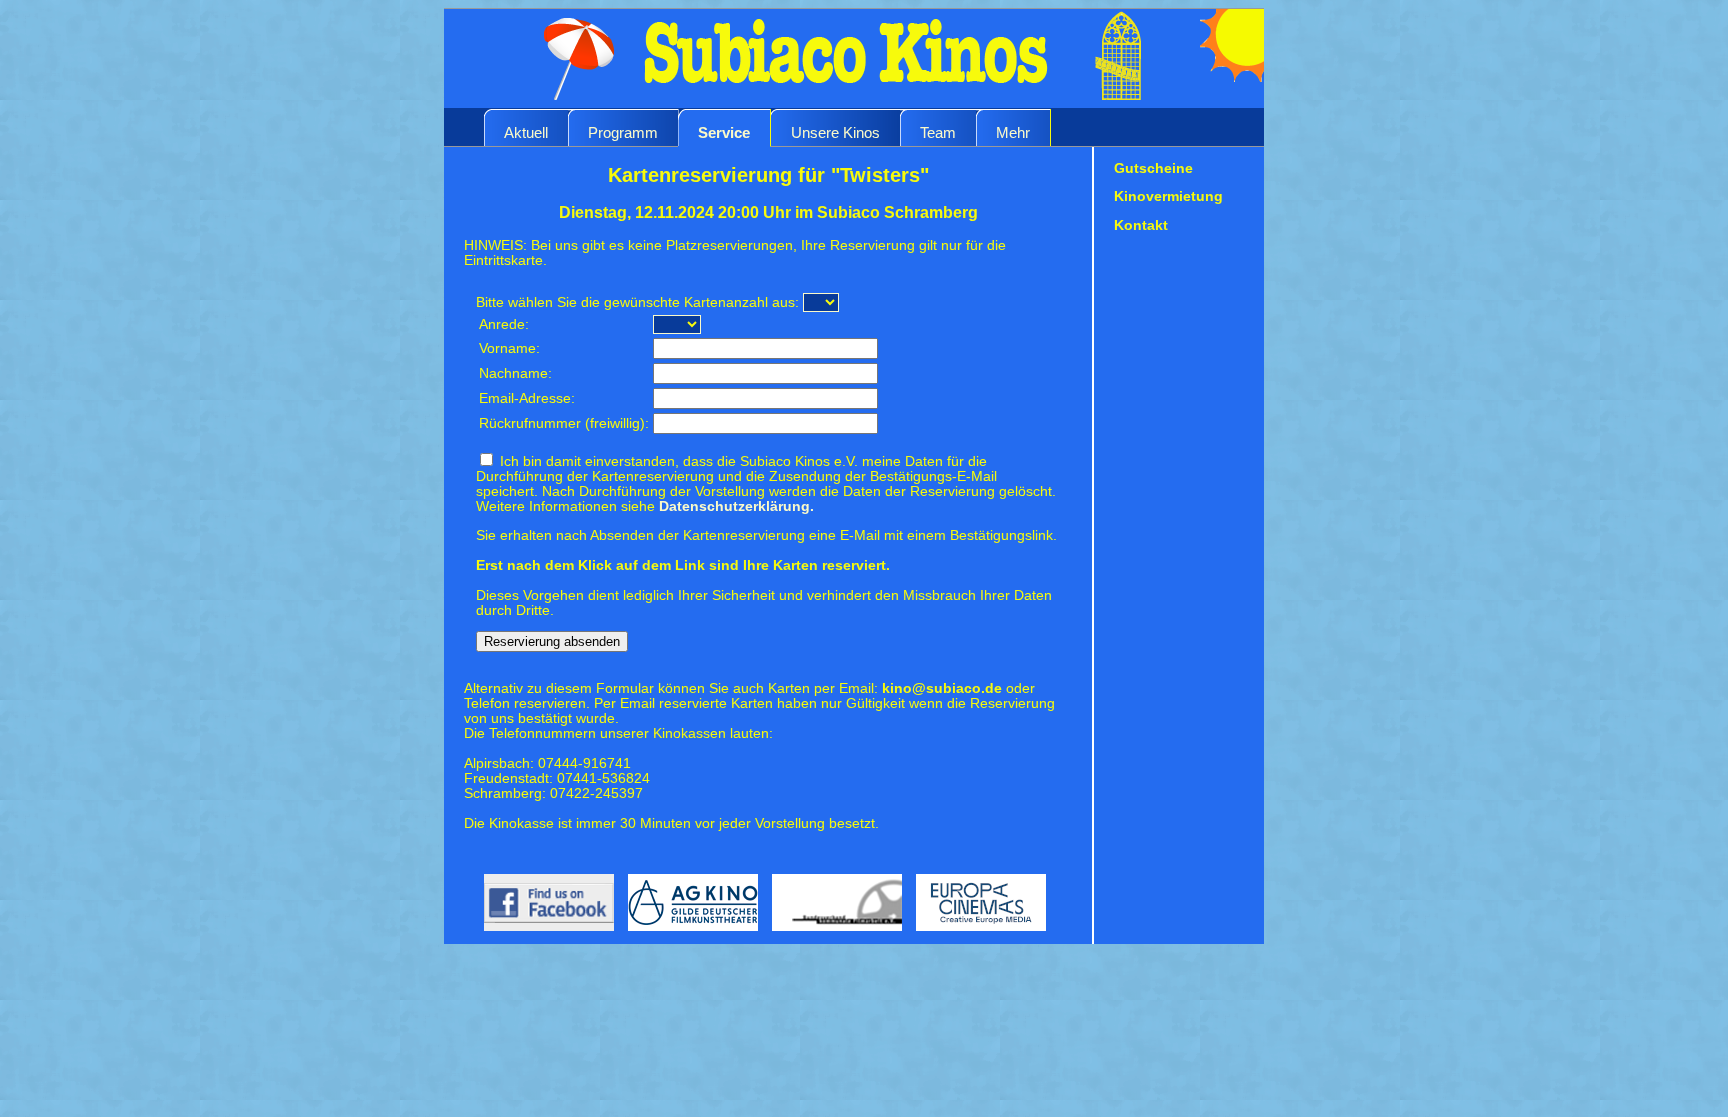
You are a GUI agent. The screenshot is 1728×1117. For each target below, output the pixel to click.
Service (724, 132)
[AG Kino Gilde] (690, 936)
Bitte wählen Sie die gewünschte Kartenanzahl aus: (637, 302)
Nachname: (515, 373)
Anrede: (504, 324)
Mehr (1013, 132)
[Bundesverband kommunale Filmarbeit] (834, 936)
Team (938, 132)
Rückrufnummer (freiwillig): (564, 423)
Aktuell (526, 132)
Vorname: (509, 348)
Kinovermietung (1168, 196)
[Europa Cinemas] (976, 936)
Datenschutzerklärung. (736, 506)
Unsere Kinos (835, 132)
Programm (623, 132)
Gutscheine (1153, 168)
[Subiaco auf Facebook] (541, 936)
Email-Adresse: (527, 398)
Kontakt (1141, 225)
